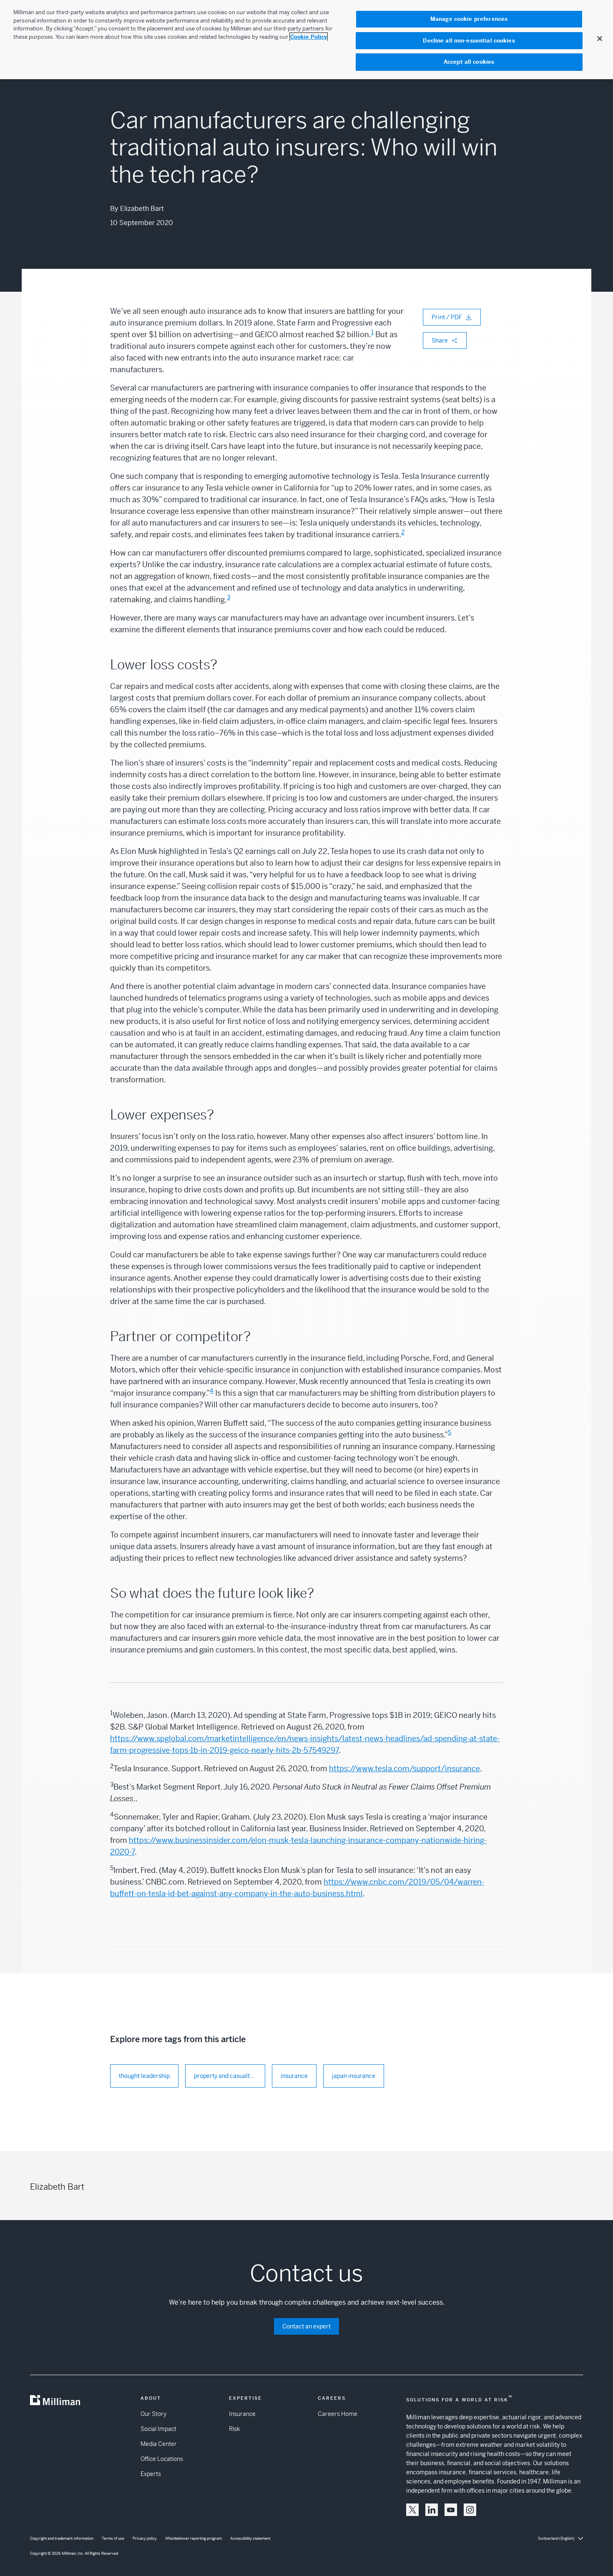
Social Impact (158, 2429)
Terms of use (113, 2538)
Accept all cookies (469, 62)
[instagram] (470, 2510)
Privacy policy (145, 2538)
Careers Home (338, 2414)
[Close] (600, 38)
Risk (234, 2429)
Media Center (159, 2444)
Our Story (153, 2414)
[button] (412, 2510)
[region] (306, 40)
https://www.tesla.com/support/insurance (404, 1769)
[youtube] (451, 2510)
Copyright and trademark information (62, 2538)
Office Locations (162, 2459)
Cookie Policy (309, 37)
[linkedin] (432, 2510)
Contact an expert (306, 2326)
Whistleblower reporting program (193, 2538)
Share (440, 340)
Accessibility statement (250, 2538)
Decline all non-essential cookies (469, 41)
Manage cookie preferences (469, 19)
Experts (151, 2474)
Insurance (242, 2414)
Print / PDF (447, 317)
